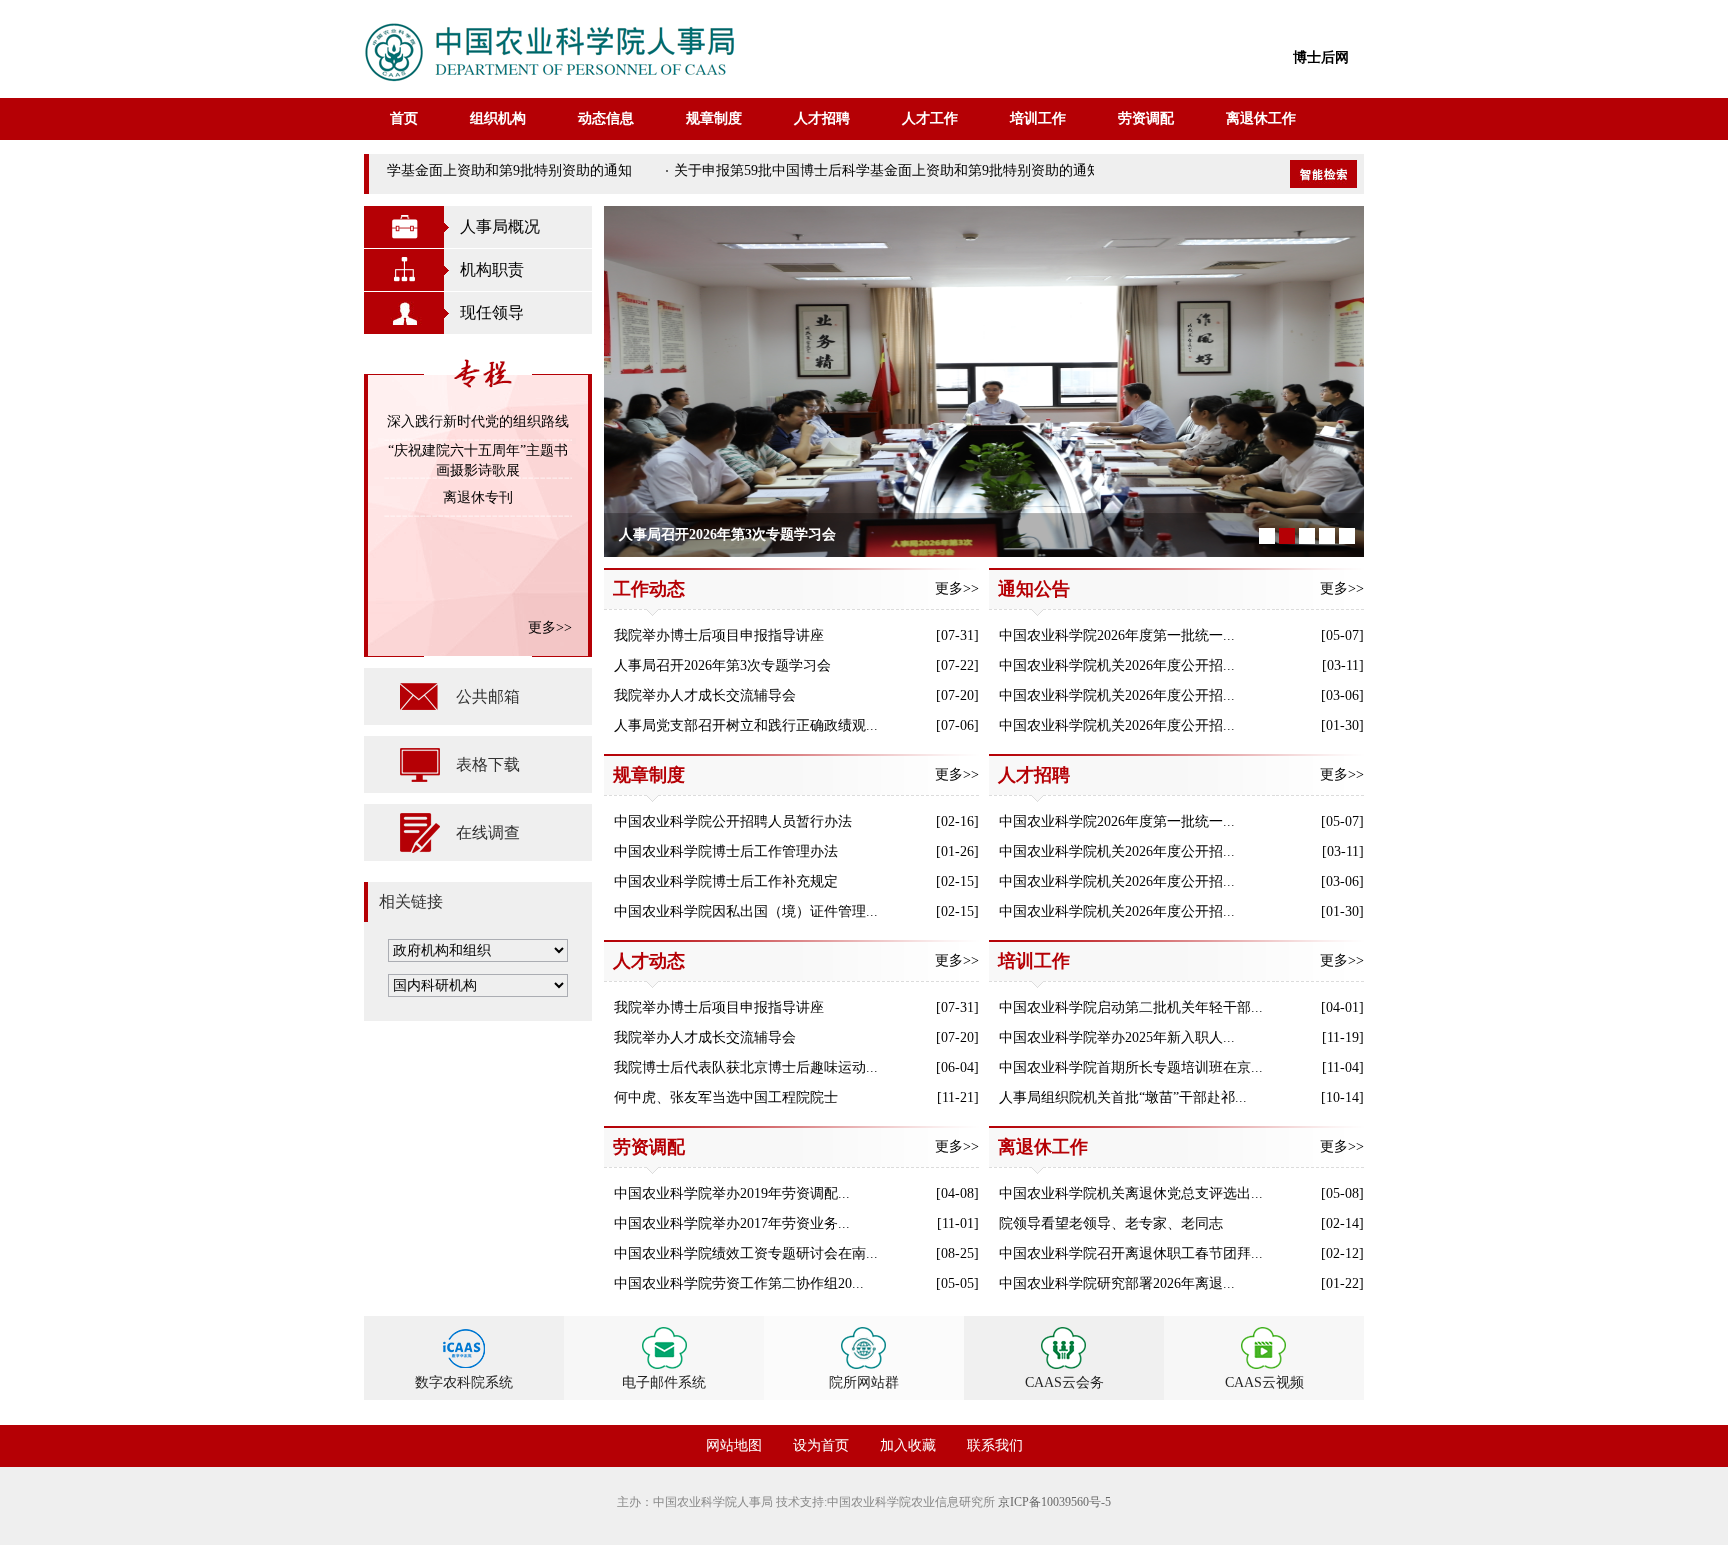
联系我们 (995, 1445)
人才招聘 (822, 118)
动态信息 (606, 118)
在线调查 (488, 832)
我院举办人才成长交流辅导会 (705, 695)
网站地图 (734, 1445)
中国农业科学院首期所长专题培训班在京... (1131, 1067)
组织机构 (498, 118)
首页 (404, 118)
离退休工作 (1261, 118)
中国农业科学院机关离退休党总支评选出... (1131, 1193)
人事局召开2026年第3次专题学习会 (722, 665)
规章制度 (714, 118)
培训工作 (1038, 118)
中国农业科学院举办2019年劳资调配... (732, 1193)
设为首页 (821, 1445)
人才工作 (930, 118)
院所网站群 (864, 1382)
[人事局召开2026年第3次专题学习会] (985, 381)
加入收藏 (908, 1445)
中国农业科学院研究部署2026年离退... (1117, 1283)
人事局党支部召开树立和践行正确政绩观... (746, 725)
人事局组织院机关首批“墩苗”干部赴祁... (1123, 1097)
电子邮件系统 (664, 1382)
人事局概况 (500, 226)
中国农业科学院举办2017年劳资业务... (732, 1223)
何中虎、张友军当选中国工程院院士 (726, 1097)
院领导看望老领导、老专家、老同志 (1111, 1223)
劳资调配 (1146, 118)
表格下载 (488, 764)
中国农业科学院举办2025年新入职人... (1117, 1037)
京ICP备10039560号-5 (1054, 1502)
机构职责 (492, 269)
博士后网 (1321, 57)
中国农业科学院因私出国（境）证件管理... (746, 911)
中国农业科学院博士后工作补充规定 (726, 881)
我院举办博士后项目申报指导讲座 (719, 635)
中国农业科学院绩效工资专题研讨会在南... (746, 1253)
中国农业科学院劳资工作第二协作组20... (739, 1283)
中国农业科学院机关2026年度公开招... (1117, 665)
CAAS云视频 (1264, 1382)
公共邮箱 (488, 696)
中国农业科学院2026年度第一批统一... (1117, 635)
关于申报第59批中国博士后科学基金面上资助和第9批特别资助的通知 (402, 170)
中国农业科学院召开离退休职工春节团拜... (1131, 1253)
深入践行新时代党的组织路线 (478, 421)
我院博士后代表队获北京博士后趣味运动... (746, 1067)
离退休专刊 (478, 497)
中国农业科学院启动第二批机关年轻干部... (1131, 1007)
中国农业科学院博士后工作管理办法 (726, 851)
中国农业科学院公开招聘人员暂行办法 (733, 821)
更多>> (550, 627)
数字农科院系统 (464, 1382)
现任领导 (492, 312)
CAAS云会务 (1064, 1382)
